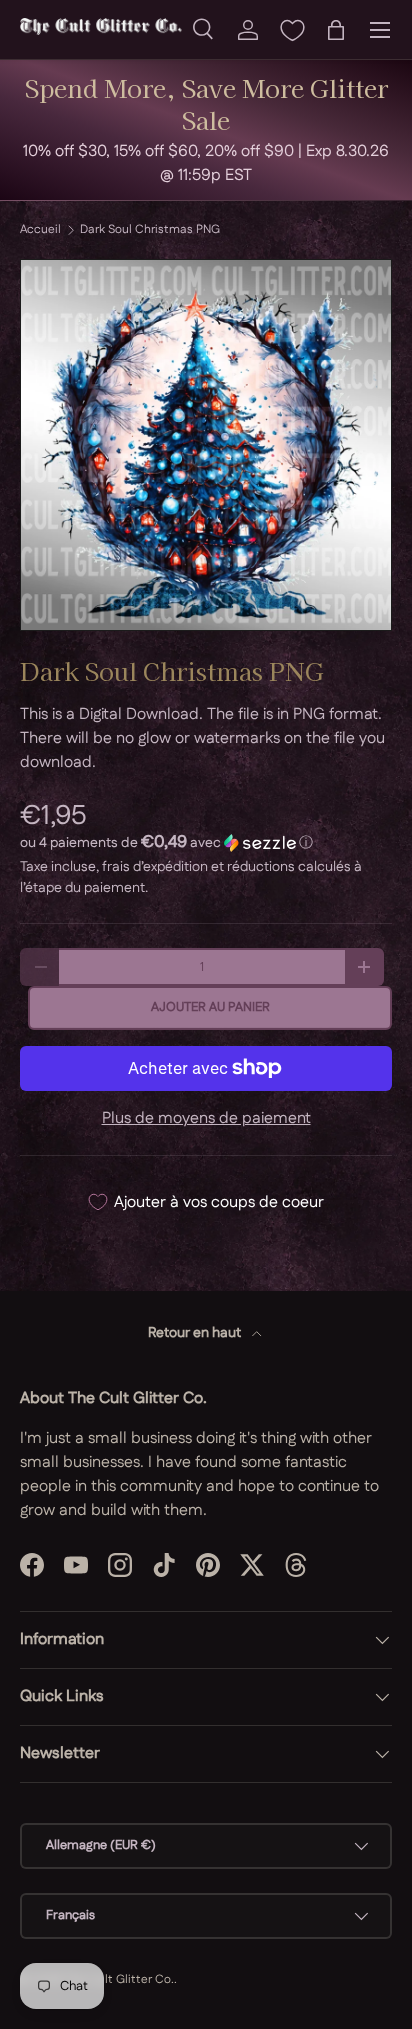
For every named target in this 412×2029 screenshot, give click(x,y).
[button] (336, 30)
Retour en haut (196, 1333)
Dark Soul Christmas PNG (150, 230)
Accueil (40, 230)
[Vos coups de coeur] (292, 30)
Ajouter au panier (210, 1007)
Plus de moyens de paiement (206, 1118)
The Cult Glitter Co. (119, 1979)
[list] (206, 445)
